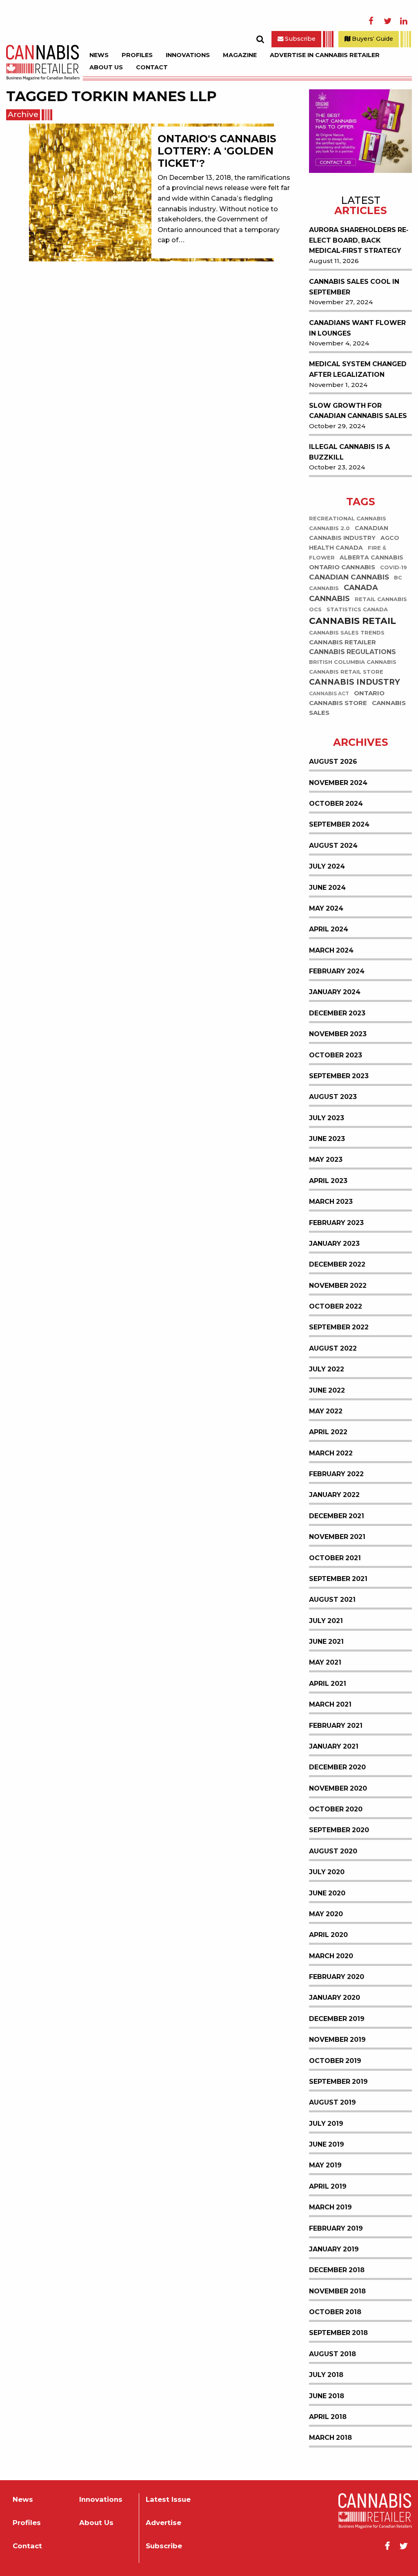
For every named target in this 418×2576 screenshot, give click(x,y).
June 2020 (327, 1893)
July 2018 (326, 2375)
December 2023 (337, 1013)
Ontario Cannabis (342, 567)
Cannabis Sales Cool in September (354, 287)
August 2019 (332, 2102)
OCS (315, 609)
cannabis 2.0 (329, 528)
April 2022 (328, 1432)
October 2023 (336, 1055)
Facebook (371, 21)
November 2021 (337, 1537)
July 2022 (327, 1369)
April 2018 (328, 2417)
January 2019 (334, 2249)
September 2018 (338, 2333)
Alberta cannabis (371, 557)
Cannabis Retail (352, 621)
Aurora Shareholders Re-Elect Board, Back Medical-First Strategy (359, 240)
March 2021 (330, 1704)
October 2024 (336, 804)
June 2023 (327, 1139)
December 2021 (337, 1516)
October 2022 (336, 1306)
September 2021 (338, 1579)
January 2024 (335, 992)
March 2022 (331, 1453)
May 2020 (326, 1914)
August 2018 (332, 2354)
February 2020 (337, 1977)
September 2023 (339, 1076)
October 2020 (336, 1809)
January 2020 (335, 1998)
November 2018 (337, 2291)
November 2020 (338, 1788)
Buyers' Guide (372, 39)
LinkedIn (404, 21)
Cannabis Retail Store (346, 672)
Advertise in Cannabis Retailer (325, 55)
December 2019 (337, 2019)
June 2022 (327, 1390)
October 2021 (335, 1558)
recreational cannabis (348, 519)
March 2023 (331, 1202)
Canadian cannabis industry (349, 533)
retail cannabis (381, 599)
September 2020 (339, 1830)
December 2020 (337, 1767)
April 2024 (329, 929)
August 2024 (333, 846)
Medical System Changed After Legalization (358, 369)
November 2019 (337, 2040)
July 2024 (327, 866)
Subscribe (299, 39)
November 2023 (338, 1034)
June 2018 (327, 2396)
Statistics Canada (357, 609)
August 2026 (333, 762)
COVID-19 (394, 567)
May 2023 (326, 1160)
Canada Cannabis (344, 593)
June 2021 (326, 1642)
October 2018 (335, 2312)
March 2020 (331, 1956)
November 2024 (338, 783)
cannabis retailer (342, 642)
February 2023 (336, 1223)
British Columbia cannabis (353, 662)
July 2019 (326, 2124)
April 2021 (328, 1684)
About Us (106, 67)
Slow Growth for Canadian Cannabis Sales (358, 411)
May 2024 (326, 908)
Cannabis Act (329, 694)
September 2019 (338, 2082)
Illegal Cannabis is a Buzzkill (349, 452)
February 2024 (337, 971)
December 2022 (337, 1264)
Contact (152, 67)
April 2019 (328, 2186)
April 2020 (328, 1935)
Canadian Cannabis (349, 577)
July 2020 (327, 1872)
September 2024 (339, 824)
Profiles (137, 55)
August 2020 (333, 1851)
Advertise (163, 2523)
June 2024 (327, 888)
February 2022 (336, 1474)
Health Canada (336, 548)
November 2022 (338, 1286)
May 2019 (325, 2165)
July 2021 (326, 1621)
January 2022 (334, 1495)
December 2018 (337, 2270)
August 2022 (333, 1348)
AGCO (390, 538)
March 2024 (331, 950)
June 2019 (327, 2144)
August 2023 (333, 1097)
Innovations (188, 55)
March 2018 (330, 2438)
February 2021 (336, 1726)
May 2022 (326, 1411)
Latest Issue (168, 2500)
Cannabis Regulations (352, 652)
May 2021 (325, 1662)
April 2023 (328, 1181)
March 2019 (330, 2207)
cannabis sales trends (347, 633)
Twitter (387, 21)
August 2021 (332, 1600)
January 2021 (334, 1746)
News (99, 55)
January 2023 (334, 1244)
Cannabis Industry (355, 682)
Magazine (240, 55)
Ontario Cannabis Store (347, 698)
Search (260, 39)
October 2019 (335, 2061)
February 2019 (336, 2228)
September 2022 (339, 1327)
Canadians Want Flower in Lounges (357, 328)
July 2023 (327, 1118)
